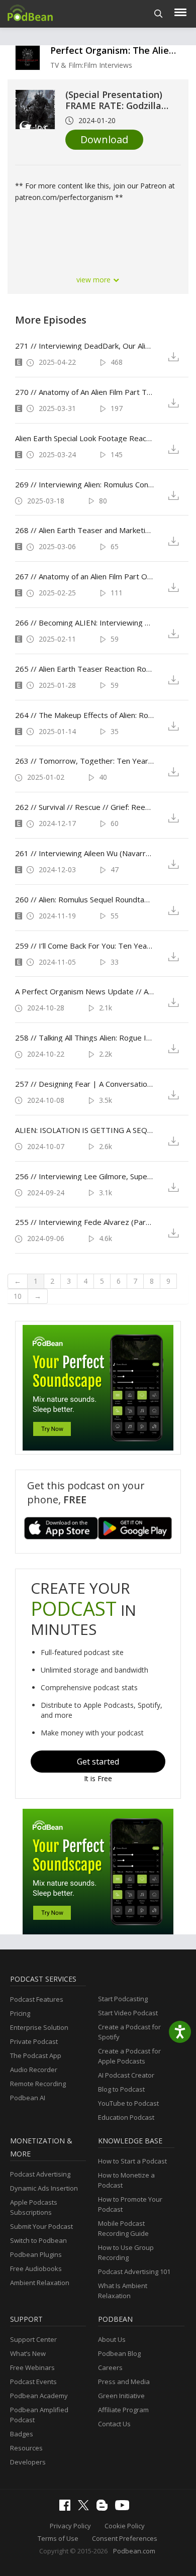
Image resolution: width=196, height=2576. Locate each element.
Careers (110, 2367)
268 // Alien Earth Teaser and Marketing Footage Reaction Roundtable (84, 530)
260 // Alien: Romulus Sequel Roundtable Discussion (84, 899)
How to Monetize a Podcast (126, 2180)
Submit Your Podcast (41, 2226)
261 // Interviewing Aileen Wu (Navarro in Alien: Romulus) (84, 853)
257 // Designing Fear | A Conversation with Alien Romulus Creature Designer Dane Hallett (84, 1084)
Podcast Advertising (40, 2174)
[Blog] (105, 2508)
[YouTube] (125, 2508)
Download (104, 139)
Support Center (33, 2339)
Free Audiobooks (36, 2269)
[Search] (159, 14)
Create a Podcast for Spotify (129, 2032)
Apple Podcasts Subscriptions (34, 2207)
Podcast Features (37, 1999)
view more (94, 280)
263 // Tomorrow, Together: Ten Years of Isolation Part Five (84, 761)
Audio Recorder (34, 2070)
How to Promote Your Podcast (130, 2204)
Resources (26, 2448)
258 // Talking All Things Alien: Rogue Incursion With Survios (84, 1038)
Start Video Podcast (128, 2013)
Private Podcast (34, 2041)
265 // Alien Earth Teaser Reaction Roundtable (84, 669)
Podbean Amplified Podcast (39, 2415)
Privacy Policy (70, 2526)
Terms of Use (58, 2538)
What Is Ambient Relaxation (123, 2291)
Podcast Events (33, 2382)
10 (18, 1296)
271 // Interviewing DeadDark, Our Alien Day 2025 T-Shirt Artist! (84, 346)
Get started (98, 1762)
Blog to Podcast (121, 2089)
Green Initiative (121, 2396)
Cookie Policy (125, 2526)
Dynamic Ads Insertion (44, 2188)
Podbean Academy (39, 2396)
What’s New (28, 2353)
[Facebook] (67, 2508)
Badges (22, 2434)
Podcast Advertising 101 (134, 2272)
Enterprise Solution (39, 2027)
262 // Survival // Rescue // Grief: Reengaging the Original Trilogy (84, 807)
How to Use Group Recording (126, 2252)
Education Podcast (126, 2117)
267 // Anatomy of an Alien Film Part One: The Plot (84, 576)
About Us (112, 2339)
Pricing (20, 2013)
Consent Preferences (125, 2538)
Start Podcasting (123, 1999)
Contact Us (114, 2424)
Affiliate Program (123, 2410)
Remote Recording (38, 2084)
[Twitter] (86, 2508)
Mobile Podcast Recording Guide (123, 2228)
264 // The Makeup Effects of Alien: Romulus (84, 715)
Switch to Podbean (38, 2240)
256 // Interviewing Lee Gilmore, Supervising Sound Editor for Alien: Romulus (84, 1176)
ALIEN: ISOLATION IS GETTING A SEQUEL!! (84, 1130)
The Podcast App (36, 2055)
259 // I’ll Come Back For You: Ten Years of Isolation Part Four (84, 946)
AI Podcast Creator (126, 2075)
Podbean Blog (119, 2353)
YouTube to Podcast (128, 2103)
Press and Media (124, 2382)
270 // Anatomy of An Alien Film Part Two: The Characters (84, 392)
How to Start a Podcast (132, 2161)
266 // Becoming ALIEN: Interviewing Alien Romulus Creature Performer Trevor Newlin (84, 623)
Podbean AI (28, 2098)
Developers (28, 2462)
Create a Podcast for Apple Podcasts (129, 2056)
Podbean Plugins (36, 2254)
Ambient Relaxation (40, 2283)
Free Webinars (32, 2367)
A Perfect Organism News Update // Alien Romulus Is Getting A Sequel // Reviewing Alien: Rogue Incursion (84, 991)
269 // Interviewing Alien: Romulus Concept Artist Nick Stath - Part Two (84, 484)
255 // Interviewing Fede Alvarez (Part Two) (84, 1222)
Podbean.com (134, 2551)
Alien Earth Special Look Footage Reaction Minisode (84, 438)
